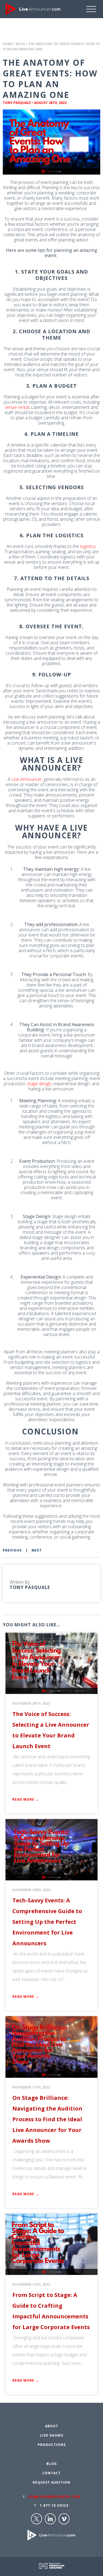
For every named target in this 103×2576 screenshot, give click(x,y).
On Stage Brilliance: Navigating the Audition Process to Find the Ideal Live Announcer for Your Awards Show (47, 2119)
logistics (88, 546)
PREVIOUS (12, 1550)
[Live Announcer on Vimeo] (64, 2519)
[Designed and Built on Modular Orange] (52, 2566)
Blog (21, 44)
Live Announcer (27, 779)
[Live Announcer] (33, 9)
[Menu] (95, 9)
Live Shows (52, 2435)
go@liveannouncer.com (54, 2497)
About (52, 2426)
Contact (51, 2473)
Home (8, 44)
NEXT (37, 1550)
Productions (52, 2445)
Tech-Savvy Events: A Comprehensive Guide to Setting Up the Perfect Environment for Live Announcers (47, 1922)
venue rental (17, 407)
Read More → (26, 1799)
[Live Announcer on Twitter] (37, 2519)
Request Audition (51, 2482)
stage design (39, 1084)
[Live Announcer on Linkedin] (50, 2519)
